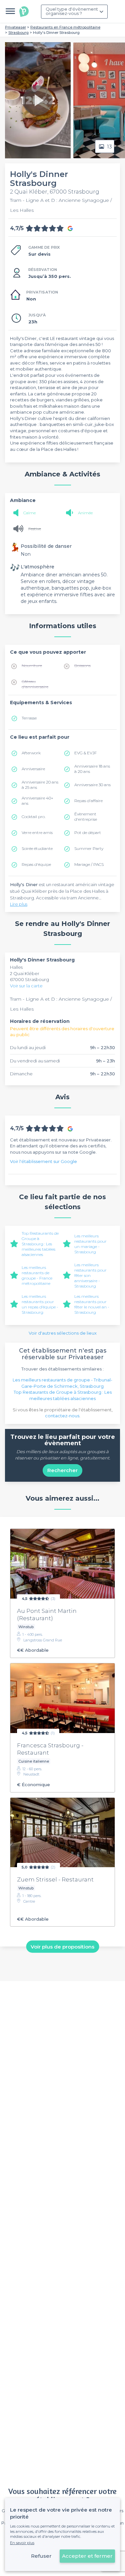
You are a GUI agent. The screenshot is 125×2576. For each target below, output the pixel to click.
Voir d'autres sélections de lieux (63, 1333)
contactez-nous (62, 1416)
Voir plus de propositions (62, 1947)
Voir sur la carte (26, 986)
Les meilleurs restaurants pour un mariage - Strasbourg (90, 1244)
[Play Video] (38, 100)
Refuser (41, 2556)
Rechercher (62, 1470)
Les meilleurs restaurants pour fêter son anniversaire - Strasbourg (90, 1275)
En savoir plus (22, 2543)
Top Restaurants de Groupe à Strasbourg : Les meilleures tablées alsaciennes (40, 1244)
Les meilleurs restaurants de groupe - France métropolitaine (37, 1275)
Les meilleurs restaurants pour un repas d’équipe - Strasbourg (40, 1304)
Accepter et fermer (87, 2556)
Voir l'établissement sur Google (43, 1161)
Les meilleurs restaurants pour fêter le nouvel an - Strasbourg (92, 1304)
